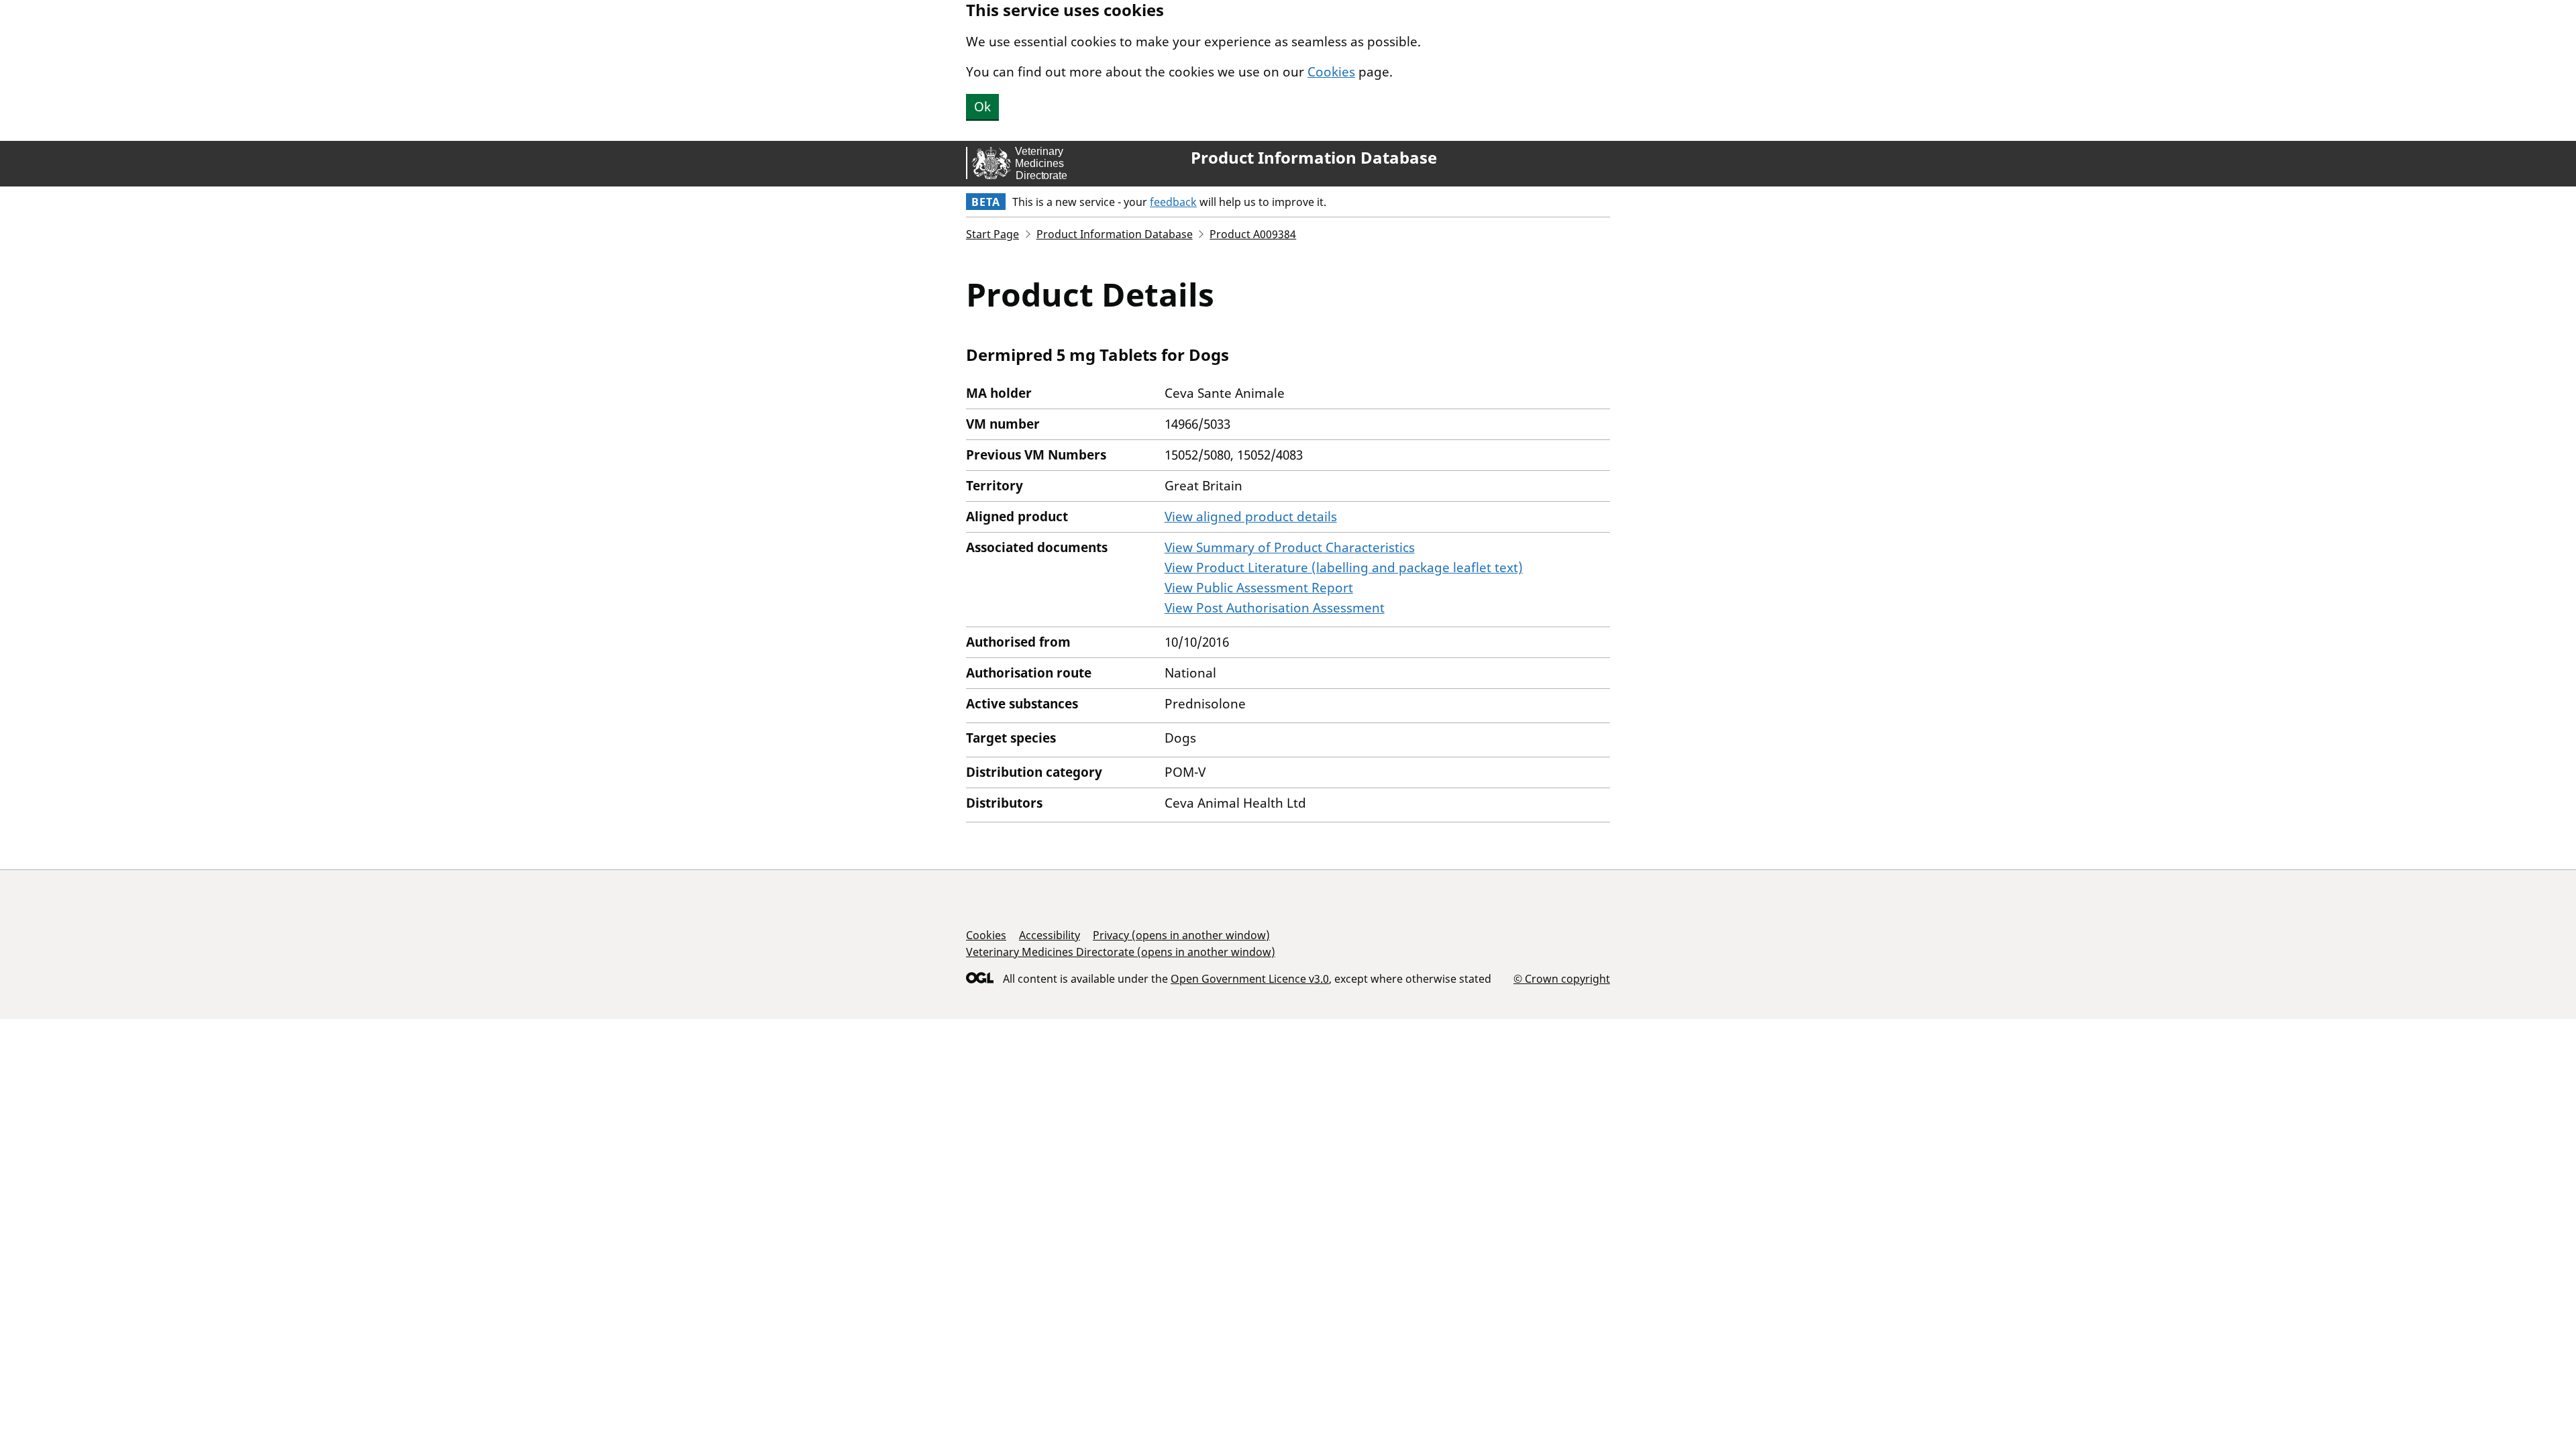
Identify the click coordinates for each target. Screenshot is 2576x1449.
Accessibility (1050, 935)
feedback (1173, 202)
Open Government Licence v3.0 (1250, 979)
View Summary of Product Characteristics (1290, 547)
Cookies (1331, 72)
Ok (982, 107)
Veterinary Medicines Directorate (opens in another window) (1121, 952)
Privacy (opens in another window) (1181, 935)
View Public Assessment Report (1259, 588)
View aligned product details (1251, 517)
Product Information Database (1314, 158)
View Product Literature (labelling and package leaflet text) (1344, 568)
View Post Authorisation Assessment (1275, 608)
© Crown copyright (1562, 978)
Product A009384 (1253, 234)
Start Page (992, 234)
